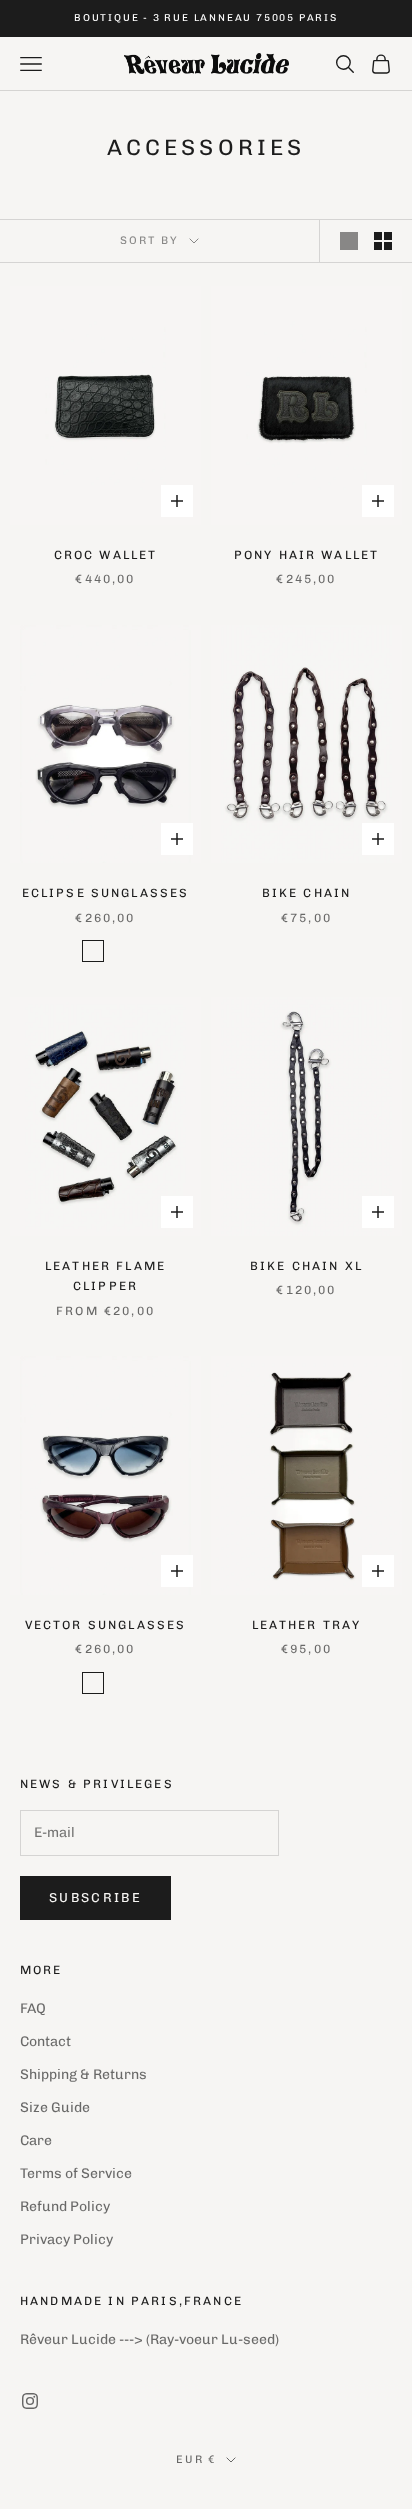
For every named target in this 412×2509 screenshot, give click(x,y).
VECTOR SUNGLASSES (106, 1625)
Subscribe (95, 1897)
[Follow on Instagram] (30, 2401)
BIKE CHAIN (307, 893)
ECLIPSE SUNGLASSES (106, 893)
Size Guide (55, 2107)
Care (36, 2140)
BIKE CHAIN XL (306, 1266)
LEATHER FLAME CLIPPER (105, 1276)
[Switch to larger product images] (349, 241)
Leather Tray (307, 1625)
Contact (45, 2041)
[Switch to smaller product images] (383, 241)
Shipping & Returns (83, 2074)
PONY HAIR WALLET (307, 555)
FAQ (33, 2008)
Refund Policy (65, 2206)
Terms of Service (76, 2173)
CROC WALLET (106, 555)
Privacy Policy (66, 2239)
